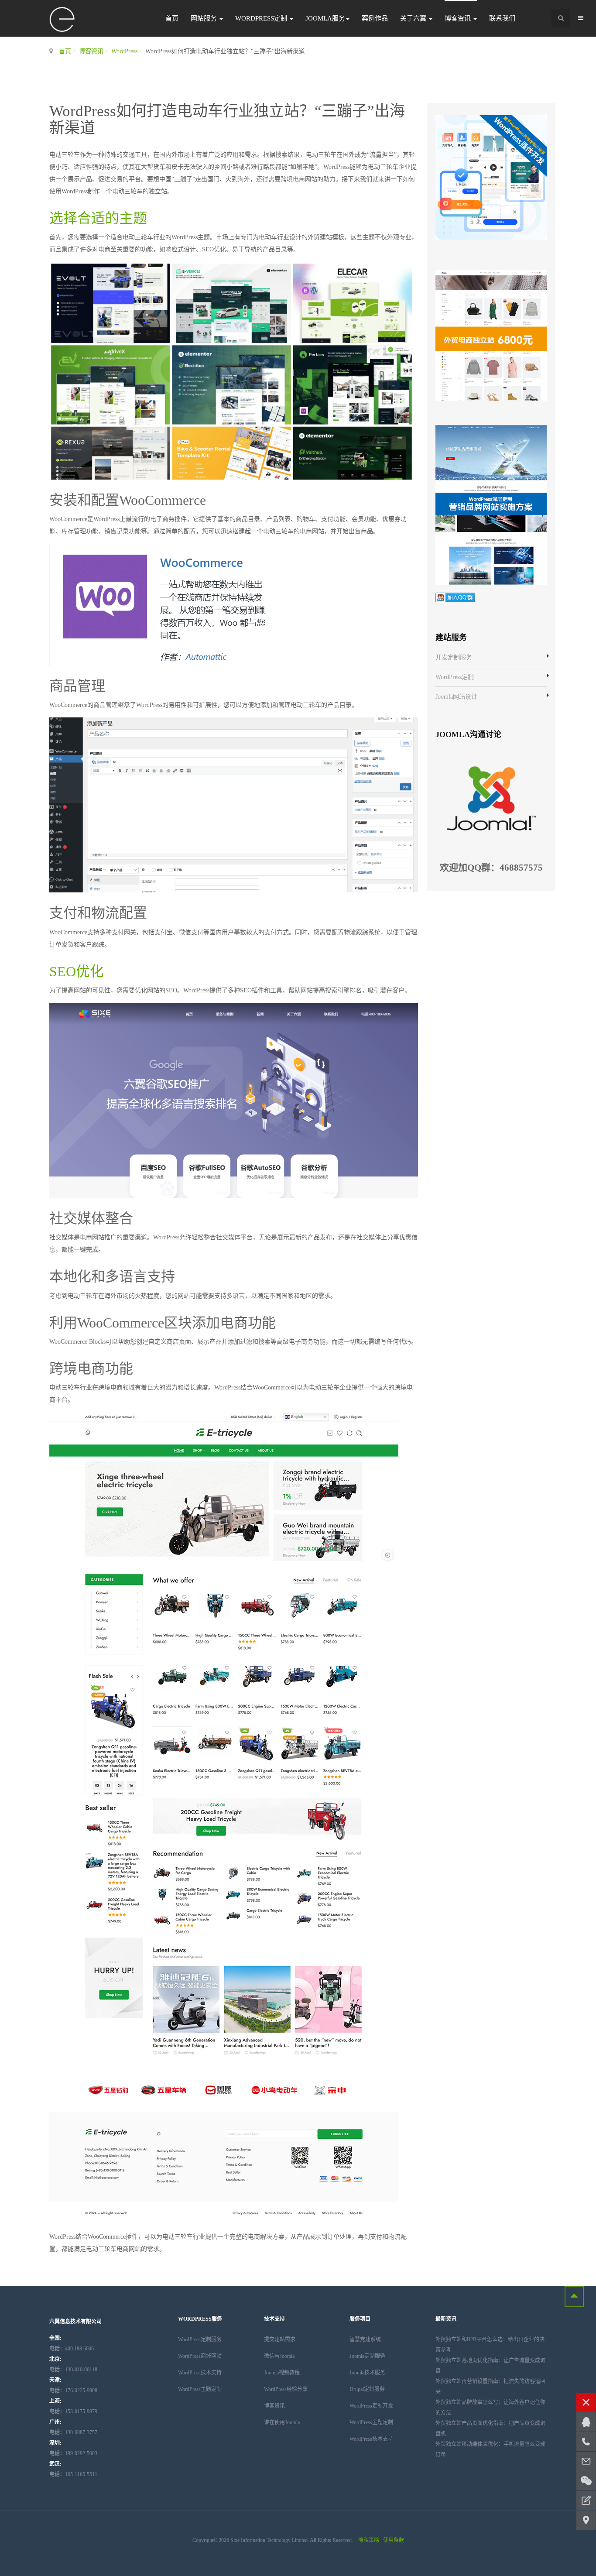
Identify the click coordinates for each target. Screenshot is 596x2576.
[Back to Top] (574, 2296)
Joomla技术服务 (367, 2373)
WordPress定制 (262, 18)
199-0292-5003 (73, 2453)
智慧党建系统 (365, 2339)
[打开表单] (586, 2501)
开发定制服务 (454, 657)
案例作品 (375, 18)
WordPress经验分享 (286, 2389)
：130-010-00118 (73, 2370)
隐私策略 (369, 2540)
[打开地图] (586, 2520)
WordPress (124, 51)
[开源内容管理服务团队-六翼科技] (62, 20)
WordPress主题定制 (200, 2389)
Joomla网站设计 (456, 697)
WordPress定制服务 (200, 2339)
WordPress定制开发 (371, 2406)
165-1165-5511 (73, 2474)
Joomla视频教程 (282, 2373)
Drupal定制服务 (367, 2389)
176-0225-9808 (73, 2391)
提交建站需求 (280, 2339)
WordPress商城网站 (200, 2356)
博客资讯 (459, 18)
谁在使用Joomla (282, 2422)
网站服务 (205, 18)
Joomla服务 (325, 18)
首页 (172, 18)
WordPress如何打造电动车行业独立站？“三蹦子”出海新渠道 (227, 120)
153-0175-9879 (73, 2411)
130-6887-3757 (73, 2432)
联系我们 (502, 18)
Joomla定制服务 (367, 2356)
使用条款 (394, 2540)
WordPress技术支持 (200, 2373)
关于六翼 (414, 18)
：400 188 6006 (72, 2349)
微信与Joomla (279, 2356)
